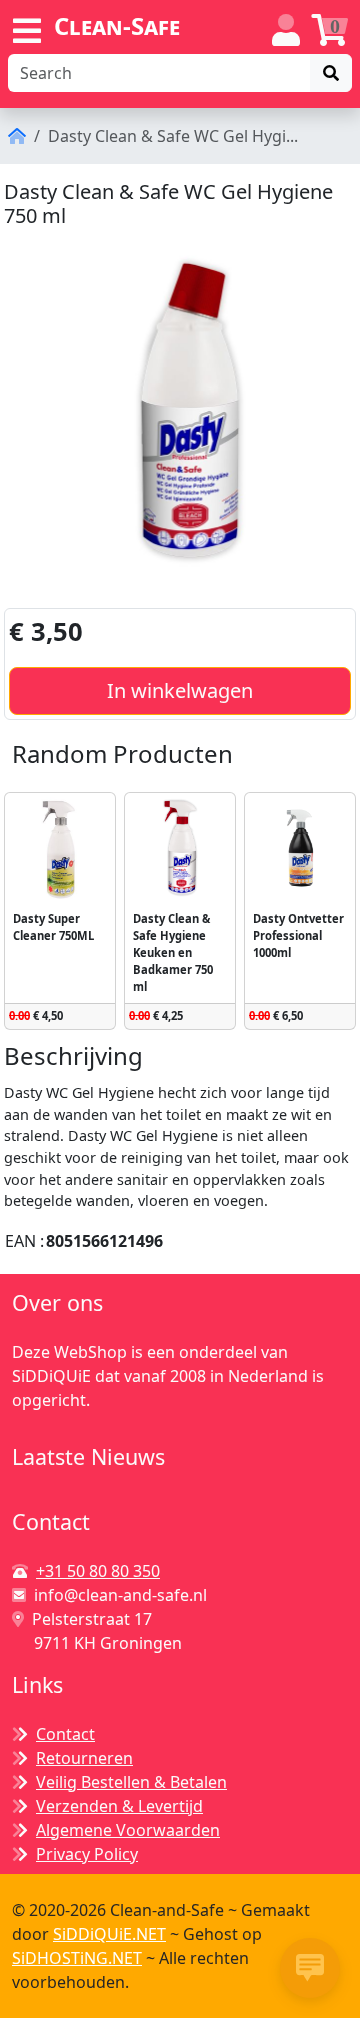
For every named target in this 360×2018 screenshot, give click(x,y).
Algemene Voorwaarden (128, 1830)
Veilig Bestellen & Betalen (131, 1782)
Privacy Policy (87, 1854)
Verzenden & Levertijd (119, 1806)
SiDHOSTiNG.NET (77, 1958)
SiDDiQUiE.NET (109, 1934)
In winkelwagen (180, 690)
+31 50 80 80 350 (98, 1571)
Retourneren (84, 1758)
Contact (65, 1734)
